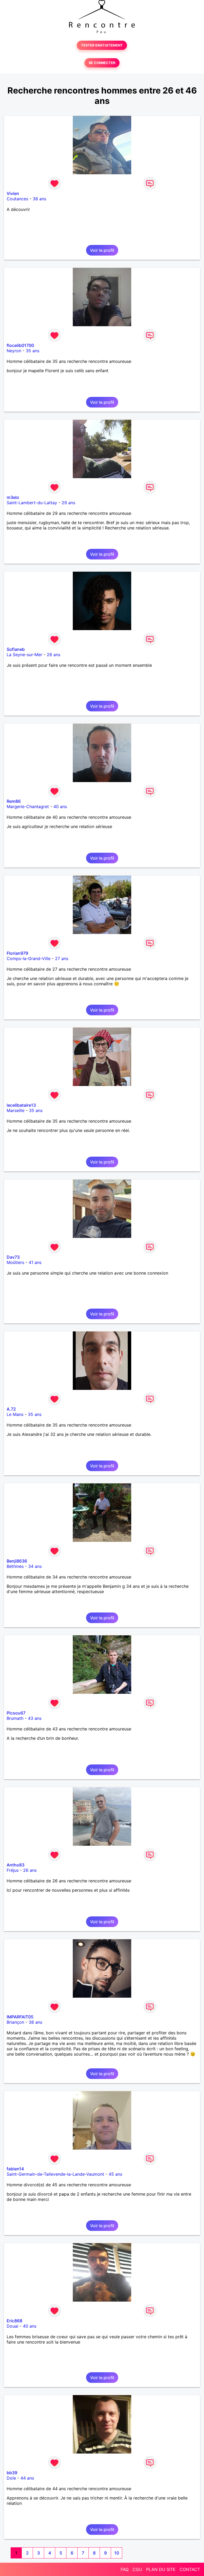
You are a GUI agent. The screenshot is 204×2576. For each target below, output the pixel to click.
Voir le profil (102, 250)
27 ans (62, 958)
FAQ (125, 2569)
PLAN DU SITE (161, 2569)
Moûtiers (15, 1262)
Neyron (14, 351)
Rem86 (14, 801)
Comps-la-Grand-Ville (29, 958)
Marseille (16, 1110)
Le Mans (15, 1414)
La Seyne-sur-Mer (24, 655)
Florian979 (17, 953)
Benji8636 (17, 1561)
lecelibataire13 (21, 1105)
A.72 (11, 1409)
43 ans (35, 1718)
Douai (12, 2326)
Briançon (15, 2022)
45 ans (115, 2174)
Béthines (15, 1566)
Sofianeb (16, 649)
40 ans (60, 807)
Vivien (13, 193)
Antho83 (16, 1865)
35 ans (33, 351)
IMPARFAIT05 (20, 2017)
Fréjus (13, 1870)
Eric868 (14, 2321)
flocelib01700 (20, 345)
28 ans (54, 655)
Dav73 (13, 1257)
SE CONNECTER (102, 63)
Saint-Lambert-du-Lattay (32, 503)
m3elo (13, 497)
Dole (11, 2478)
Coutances (17, 199)
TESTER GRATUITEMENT (102, 45)
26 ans (30, 1870)
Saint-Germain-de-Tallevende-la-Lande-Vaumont (55, 2174)
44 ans (27, 2478)
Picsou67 (16, 1713)
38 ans (39, 199)
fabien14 (15, 2169)
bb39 (12, 2473)
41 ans (35, 1262)
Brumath (15, 1718)
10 (117, 2553)
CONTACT (190, 2569)
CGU (137, 2569)
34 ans (35, 1566)
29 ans (68, 503)
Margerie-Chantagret (28, 807)
